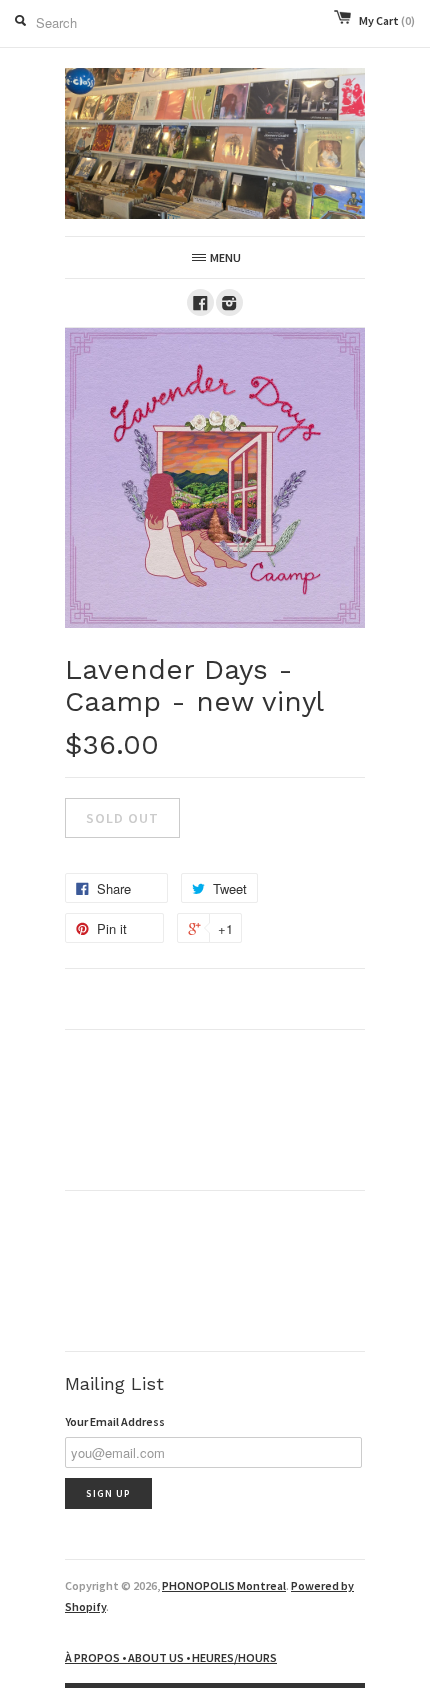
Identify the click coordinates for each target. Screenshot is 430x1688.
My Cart (387, 20)
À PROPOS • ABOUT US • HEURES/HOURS (171, 1657)
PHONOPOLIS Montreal (224, 1585)
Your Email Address (115, 1421)
